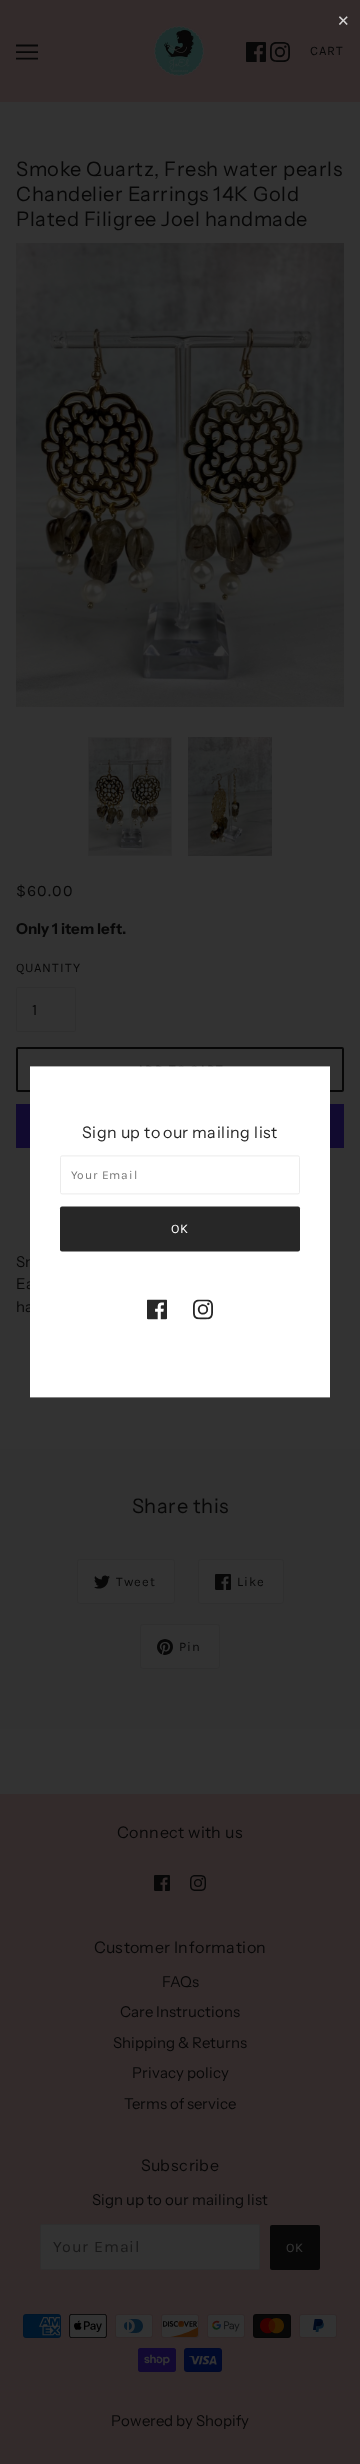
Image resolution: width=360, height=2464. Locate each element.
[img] (157, 1308)
